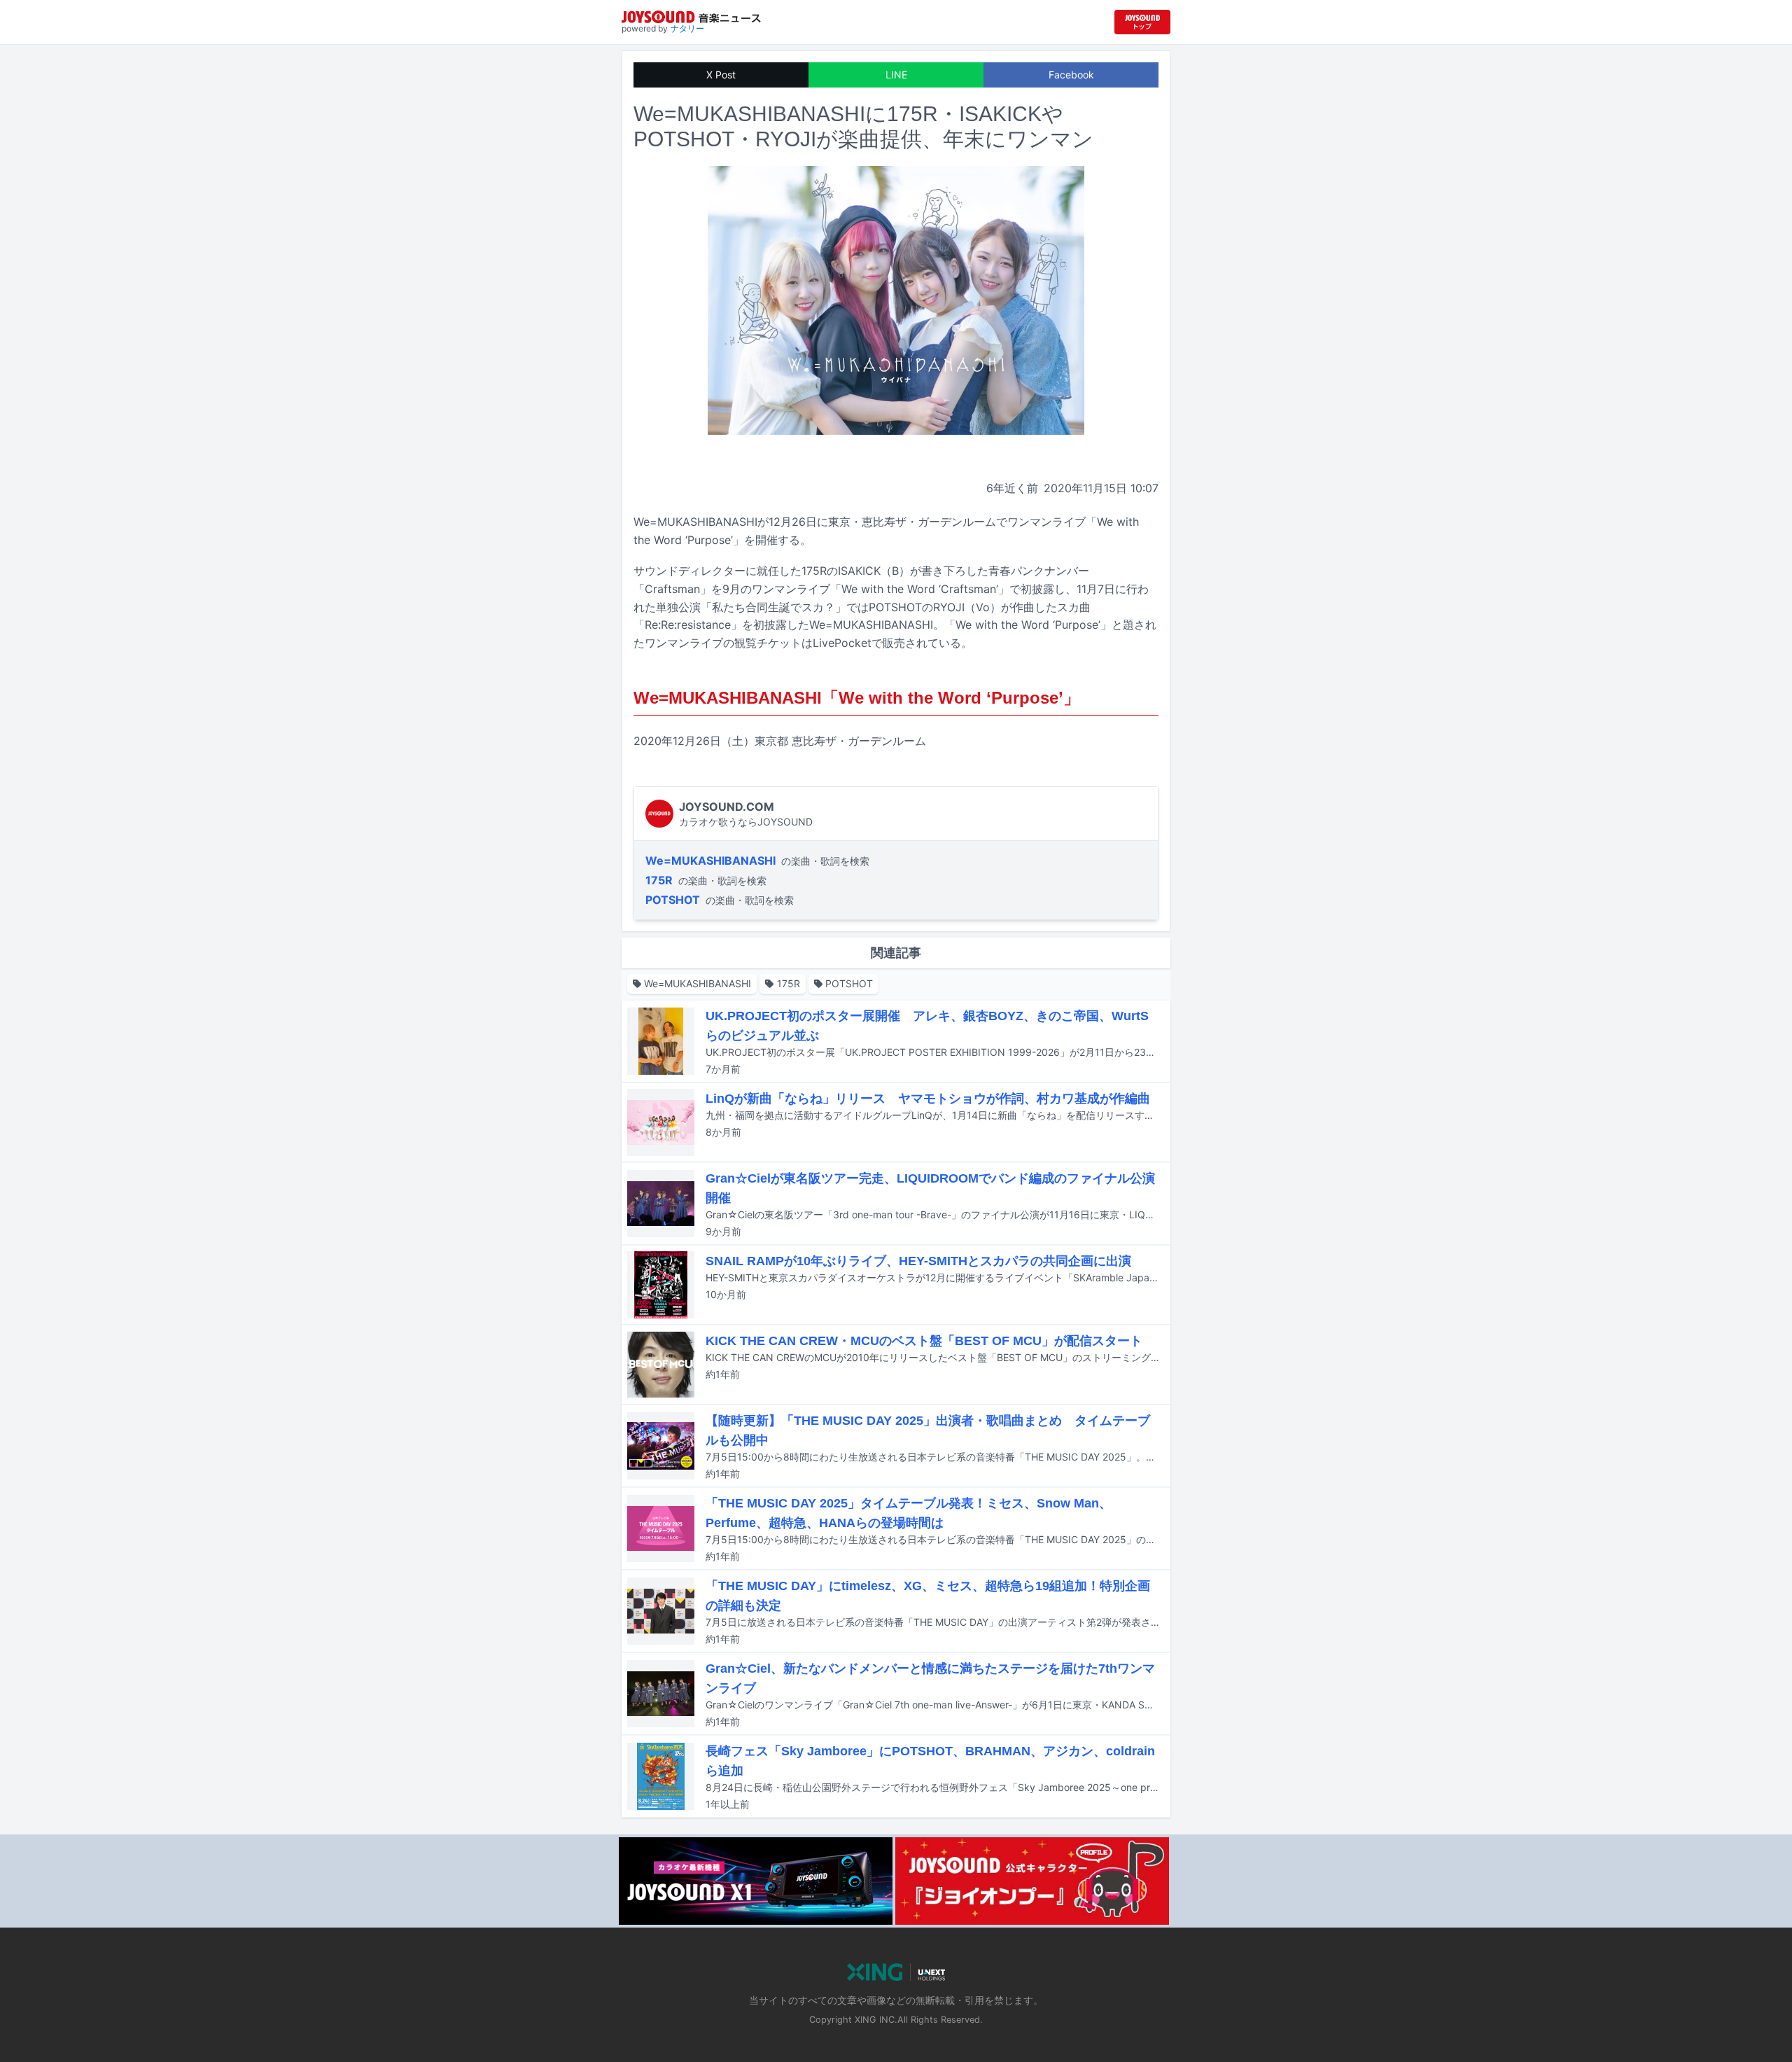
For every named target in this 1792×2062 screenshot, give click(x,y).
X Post (721, 75)
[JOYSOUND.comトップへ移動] (1142, 22)
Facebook (1071, 75)
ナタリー (687, 28)
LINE (896, 75)
